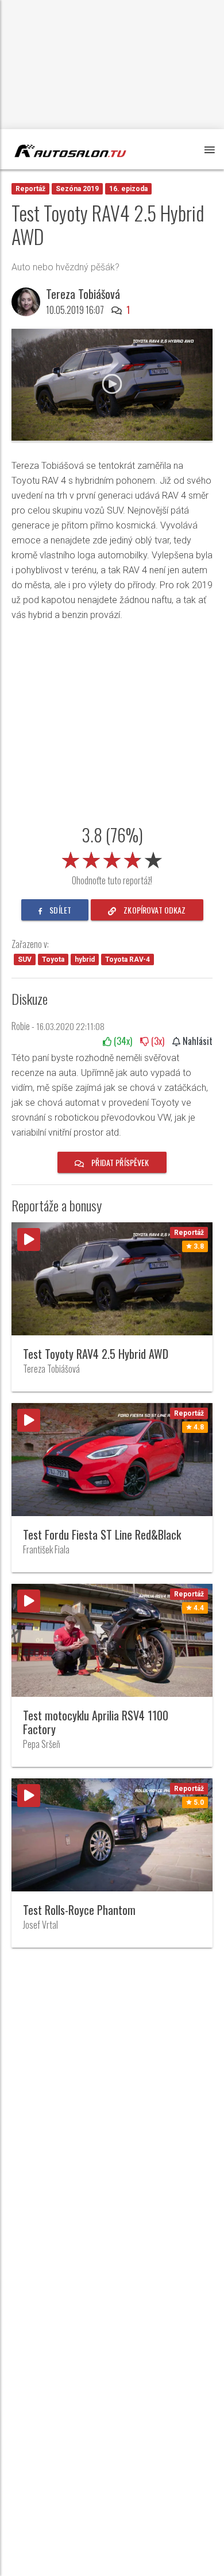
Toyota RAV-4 (128, 959)
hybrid (85, 959)
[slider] (112, 858)
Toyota (53, 959)
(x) (122, 1041)
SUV (25, 959)
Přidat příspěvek (119, 1162)
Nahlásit (196, 1041)
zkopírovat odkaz (154, 910)
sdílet (59, 910)
